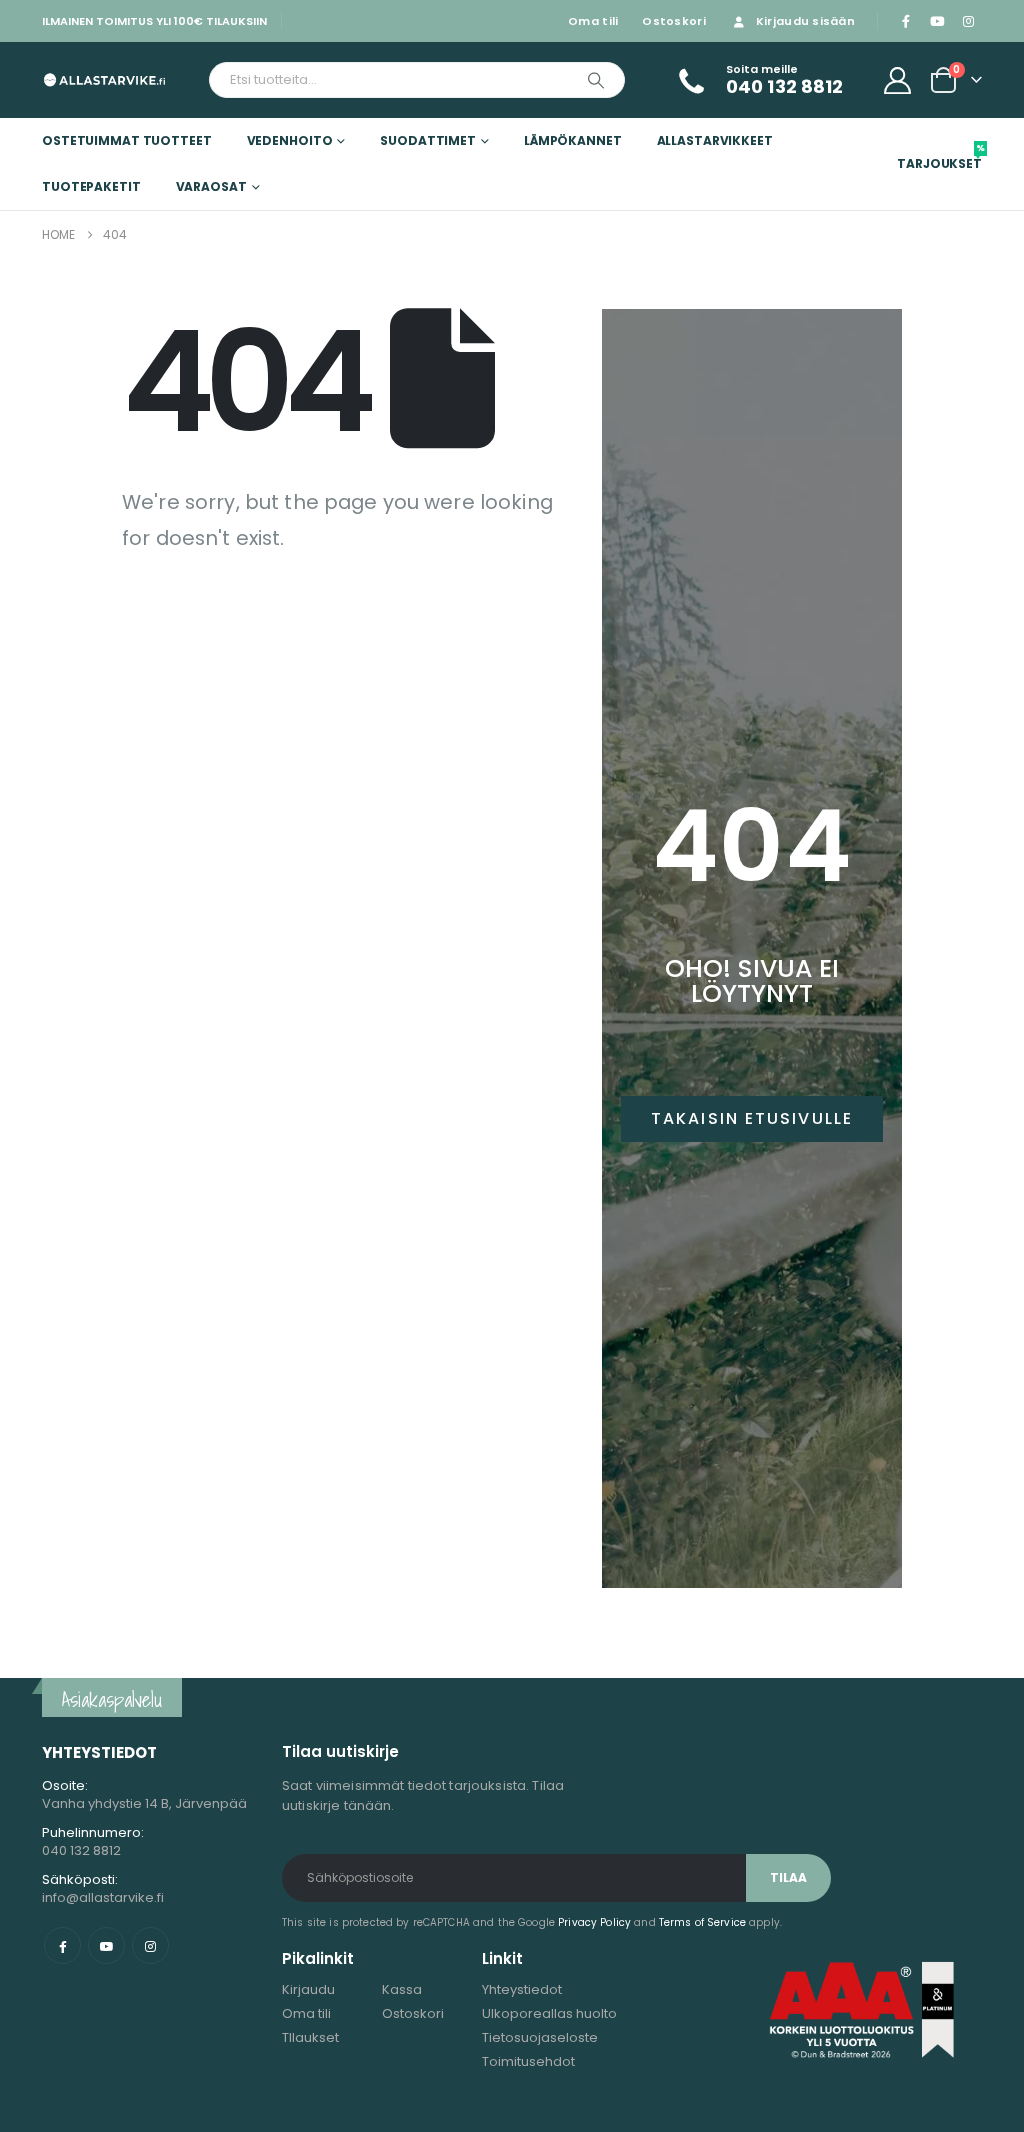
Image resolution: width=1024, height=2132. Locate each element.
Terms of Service (702, 1922)
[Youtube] (937, 21)
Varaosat (211, 186)
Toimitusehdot (528, 2061)
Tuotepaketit (91, 186)
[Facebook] (906, 21)
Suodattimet (428, 140)
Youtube (106, 1945)
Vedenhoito (290, 140)
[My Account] (898, 80)
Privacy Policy (594, 1922)
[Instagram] (968, 21)
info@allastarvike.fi (103, 1897)
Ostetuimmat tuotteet (127, 140)
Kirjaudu (308, 1989)
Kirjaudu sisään (805, 21)
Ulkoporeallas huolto (549, 2013)
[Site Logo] (104, 79)
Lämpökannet (573, 140)
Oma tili (593, 21)
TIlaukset (310, 2037)
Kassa (402, 1989)
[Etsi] (596, 80)
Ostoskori (673, 21)
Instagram (150, 1945)
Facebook (62, 1945)
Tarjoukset (939, 157)
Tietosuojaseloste (540, 2037)
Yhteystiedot (522, 1989)
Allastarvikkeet (715, 140)
